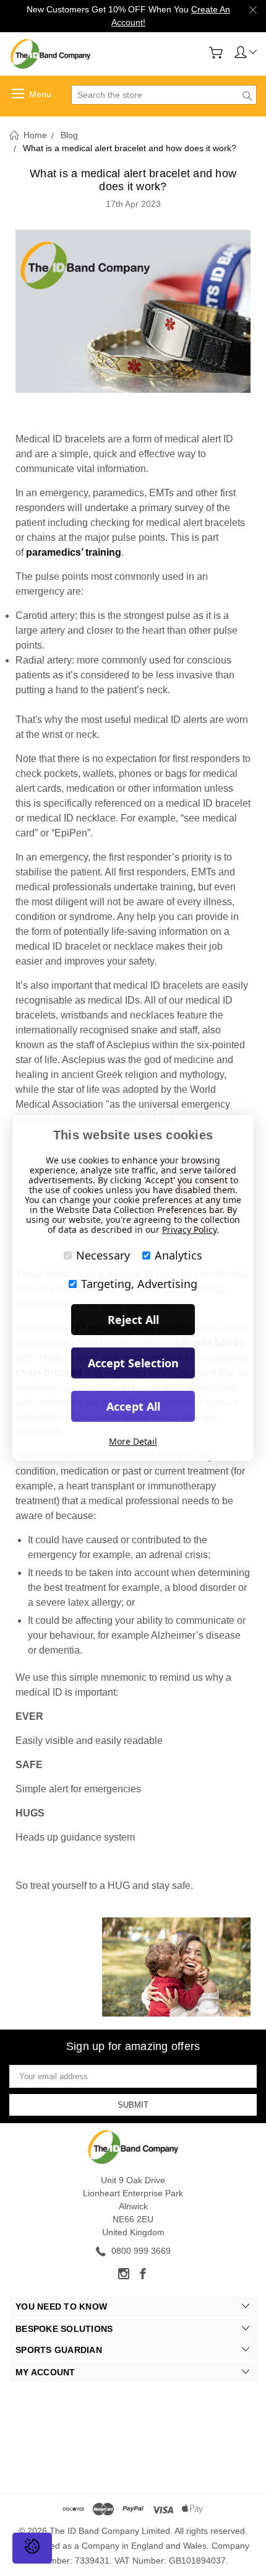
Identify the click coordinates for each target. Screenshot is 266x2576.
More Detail (133, 1441)
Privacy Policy (189, 1229)
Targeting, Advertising (139, 1284)
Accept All (133, 1406)
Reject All (133, 1320)
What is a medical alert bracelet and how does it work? (133, 180)
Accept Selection (133, 1363)
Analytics (178, 1255)
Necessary (103, 1255)
